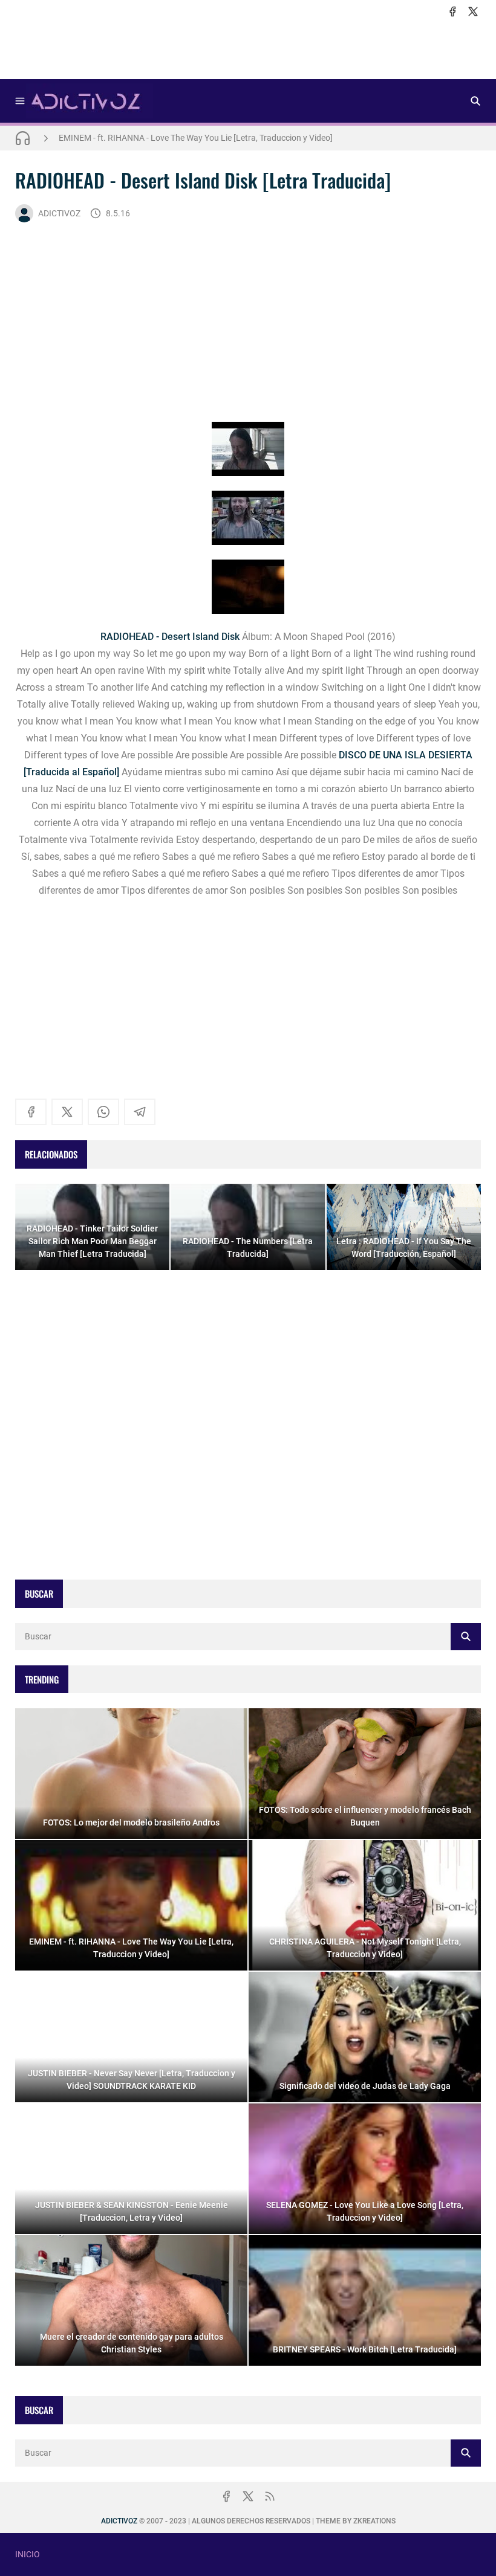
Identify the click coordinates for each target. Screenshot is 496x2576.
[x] (473, 11)
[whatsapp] (103, 1112)
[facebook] (452, 11)
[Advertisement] (248, 49)
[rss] (270, 2496)
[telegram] (140, 1112)
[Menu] (20, 101)
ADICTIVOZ (59, 213)
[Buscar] (475, 101)
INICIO (28, 2554)
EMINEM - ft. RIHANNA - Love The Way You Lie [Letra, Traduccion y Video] (196, 138)
